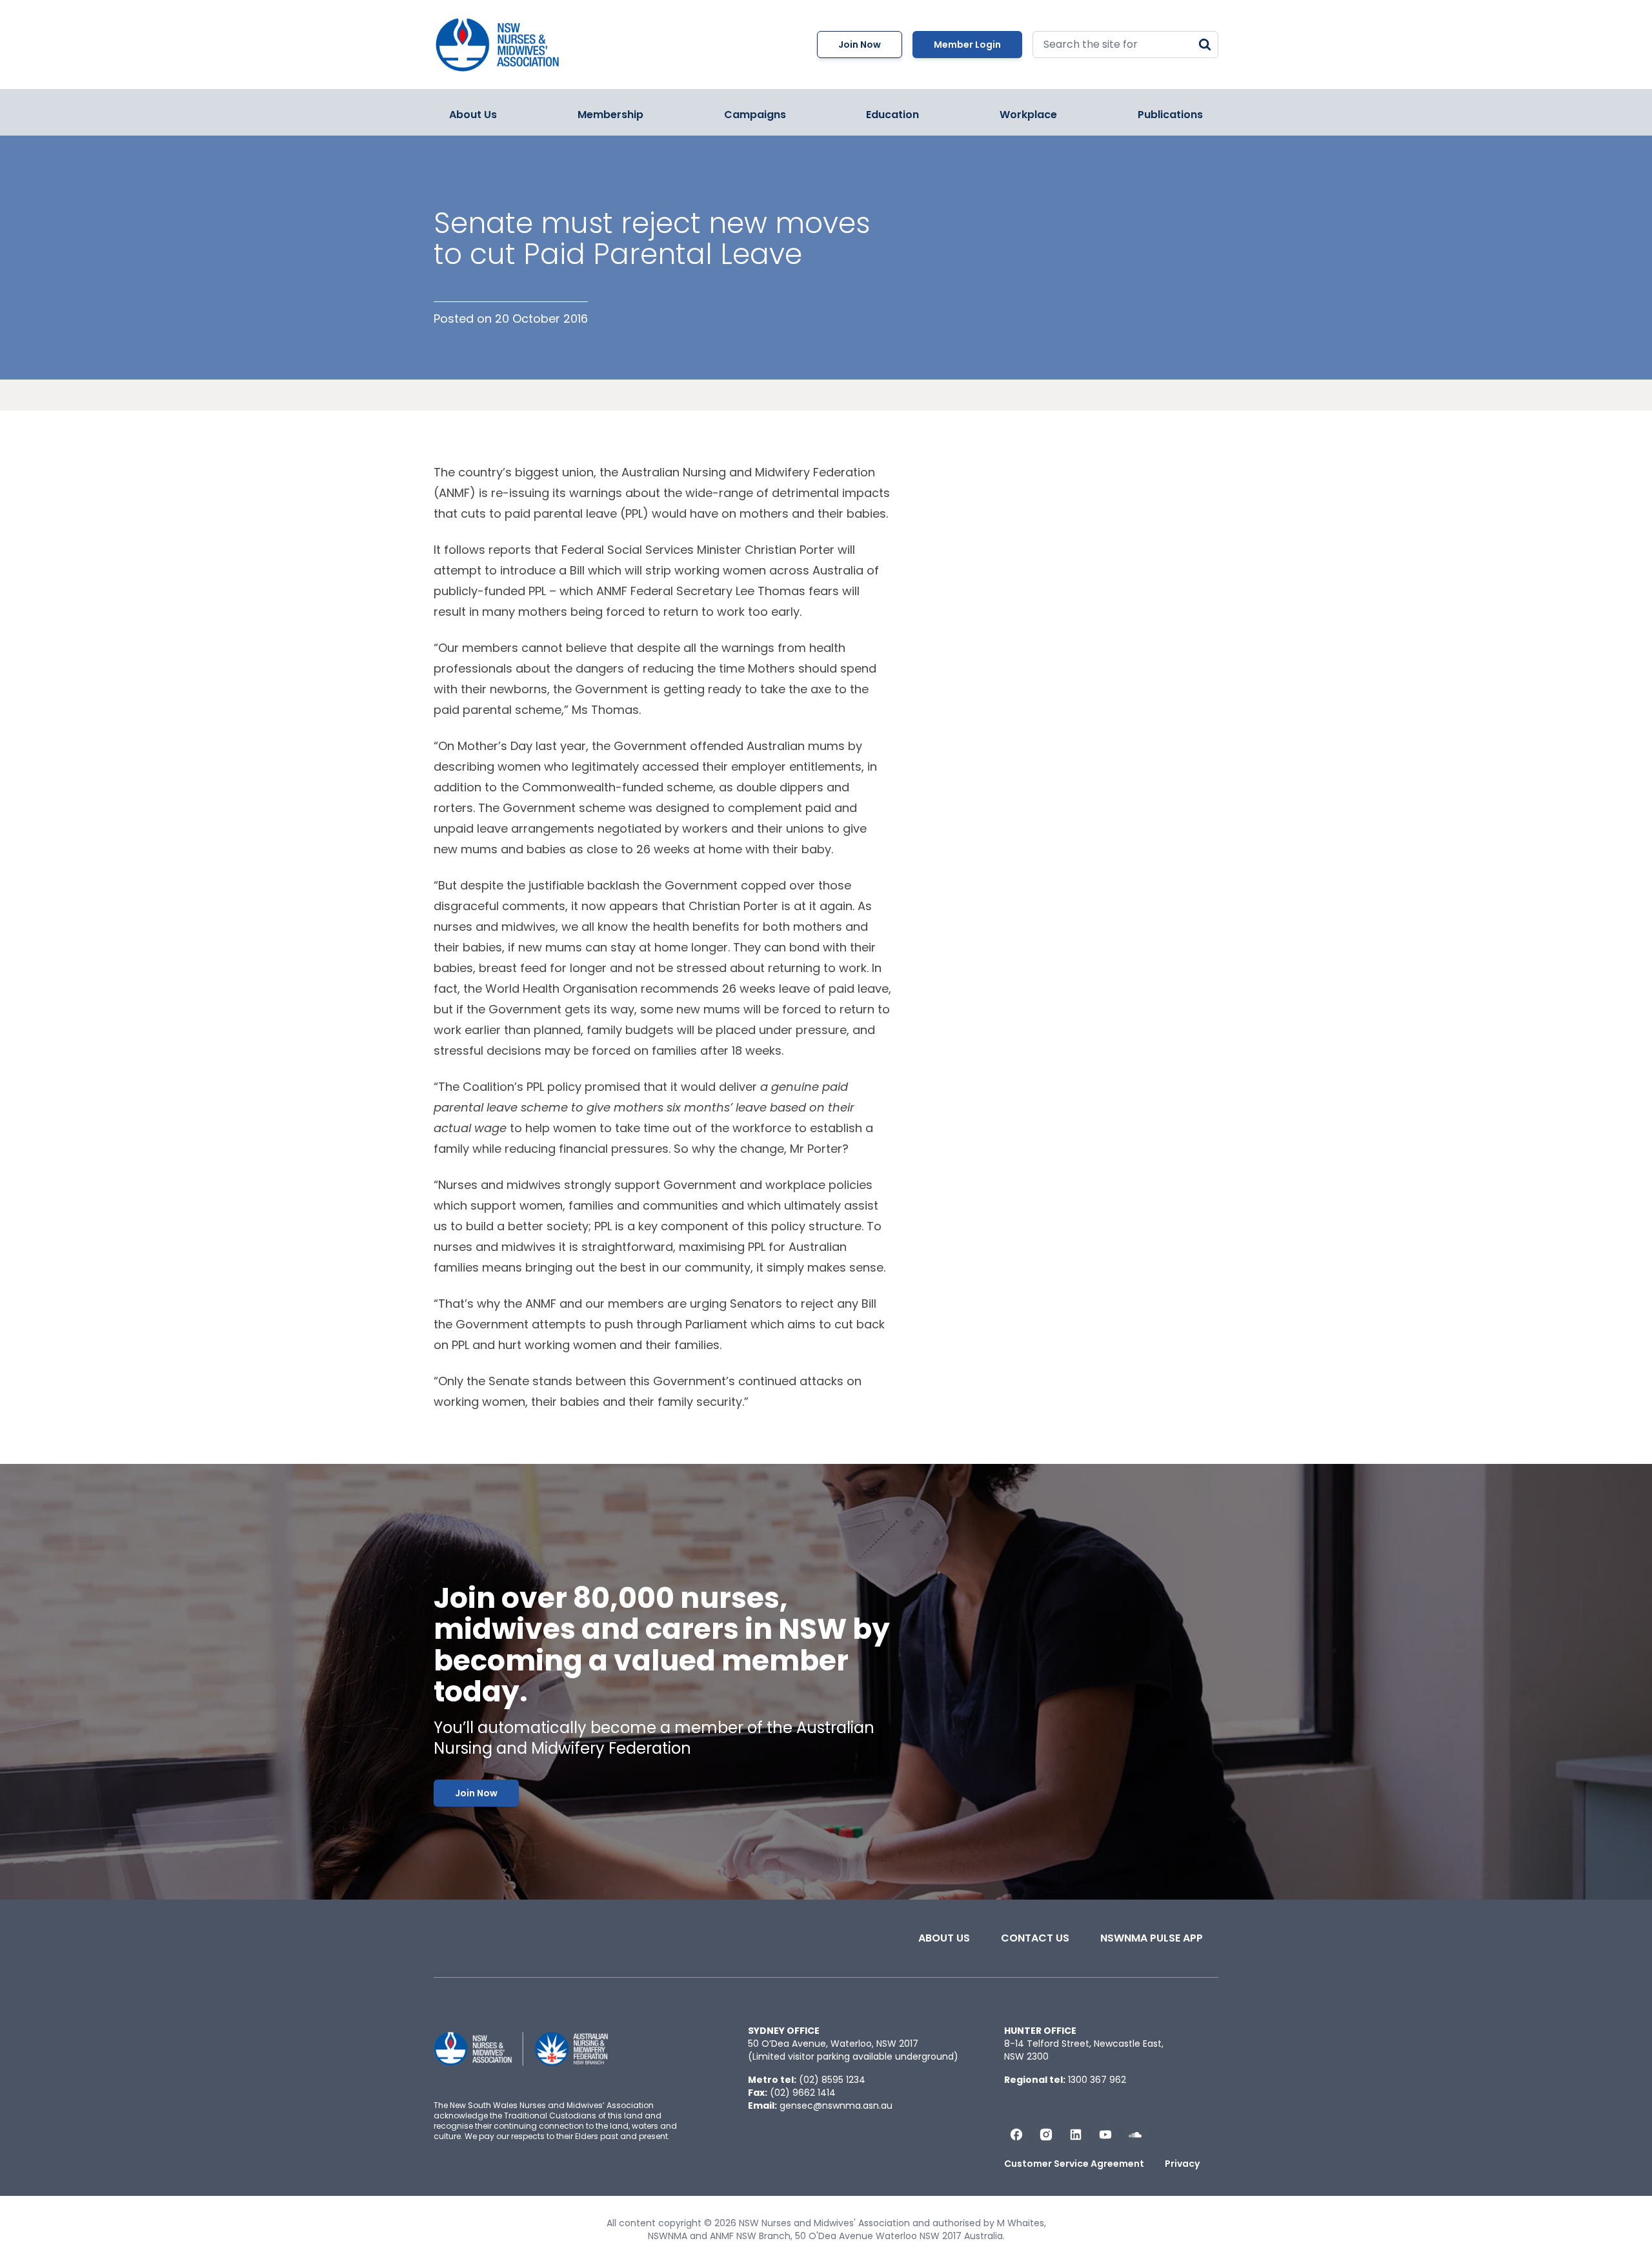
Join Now (860, 45)
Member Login (967, 45)
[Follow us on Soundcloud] (1135, 2135)
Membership (610, 115)
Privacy (1182, 2164)
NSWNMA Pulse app (1152, 1938)
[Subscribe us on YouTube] (1105, 2135)
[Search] (1205, 45)
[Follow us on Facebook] (1016, 2135)
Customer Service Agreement (1074, 2164)
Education (892, 115)
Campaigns (755, 115)
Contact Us (1035, 1938)
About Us (473, 115)
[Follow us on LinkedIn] (1076, 2135)
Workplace (1028, 115)
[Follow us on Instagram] (1046, 2135)
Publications (1170, 115)
